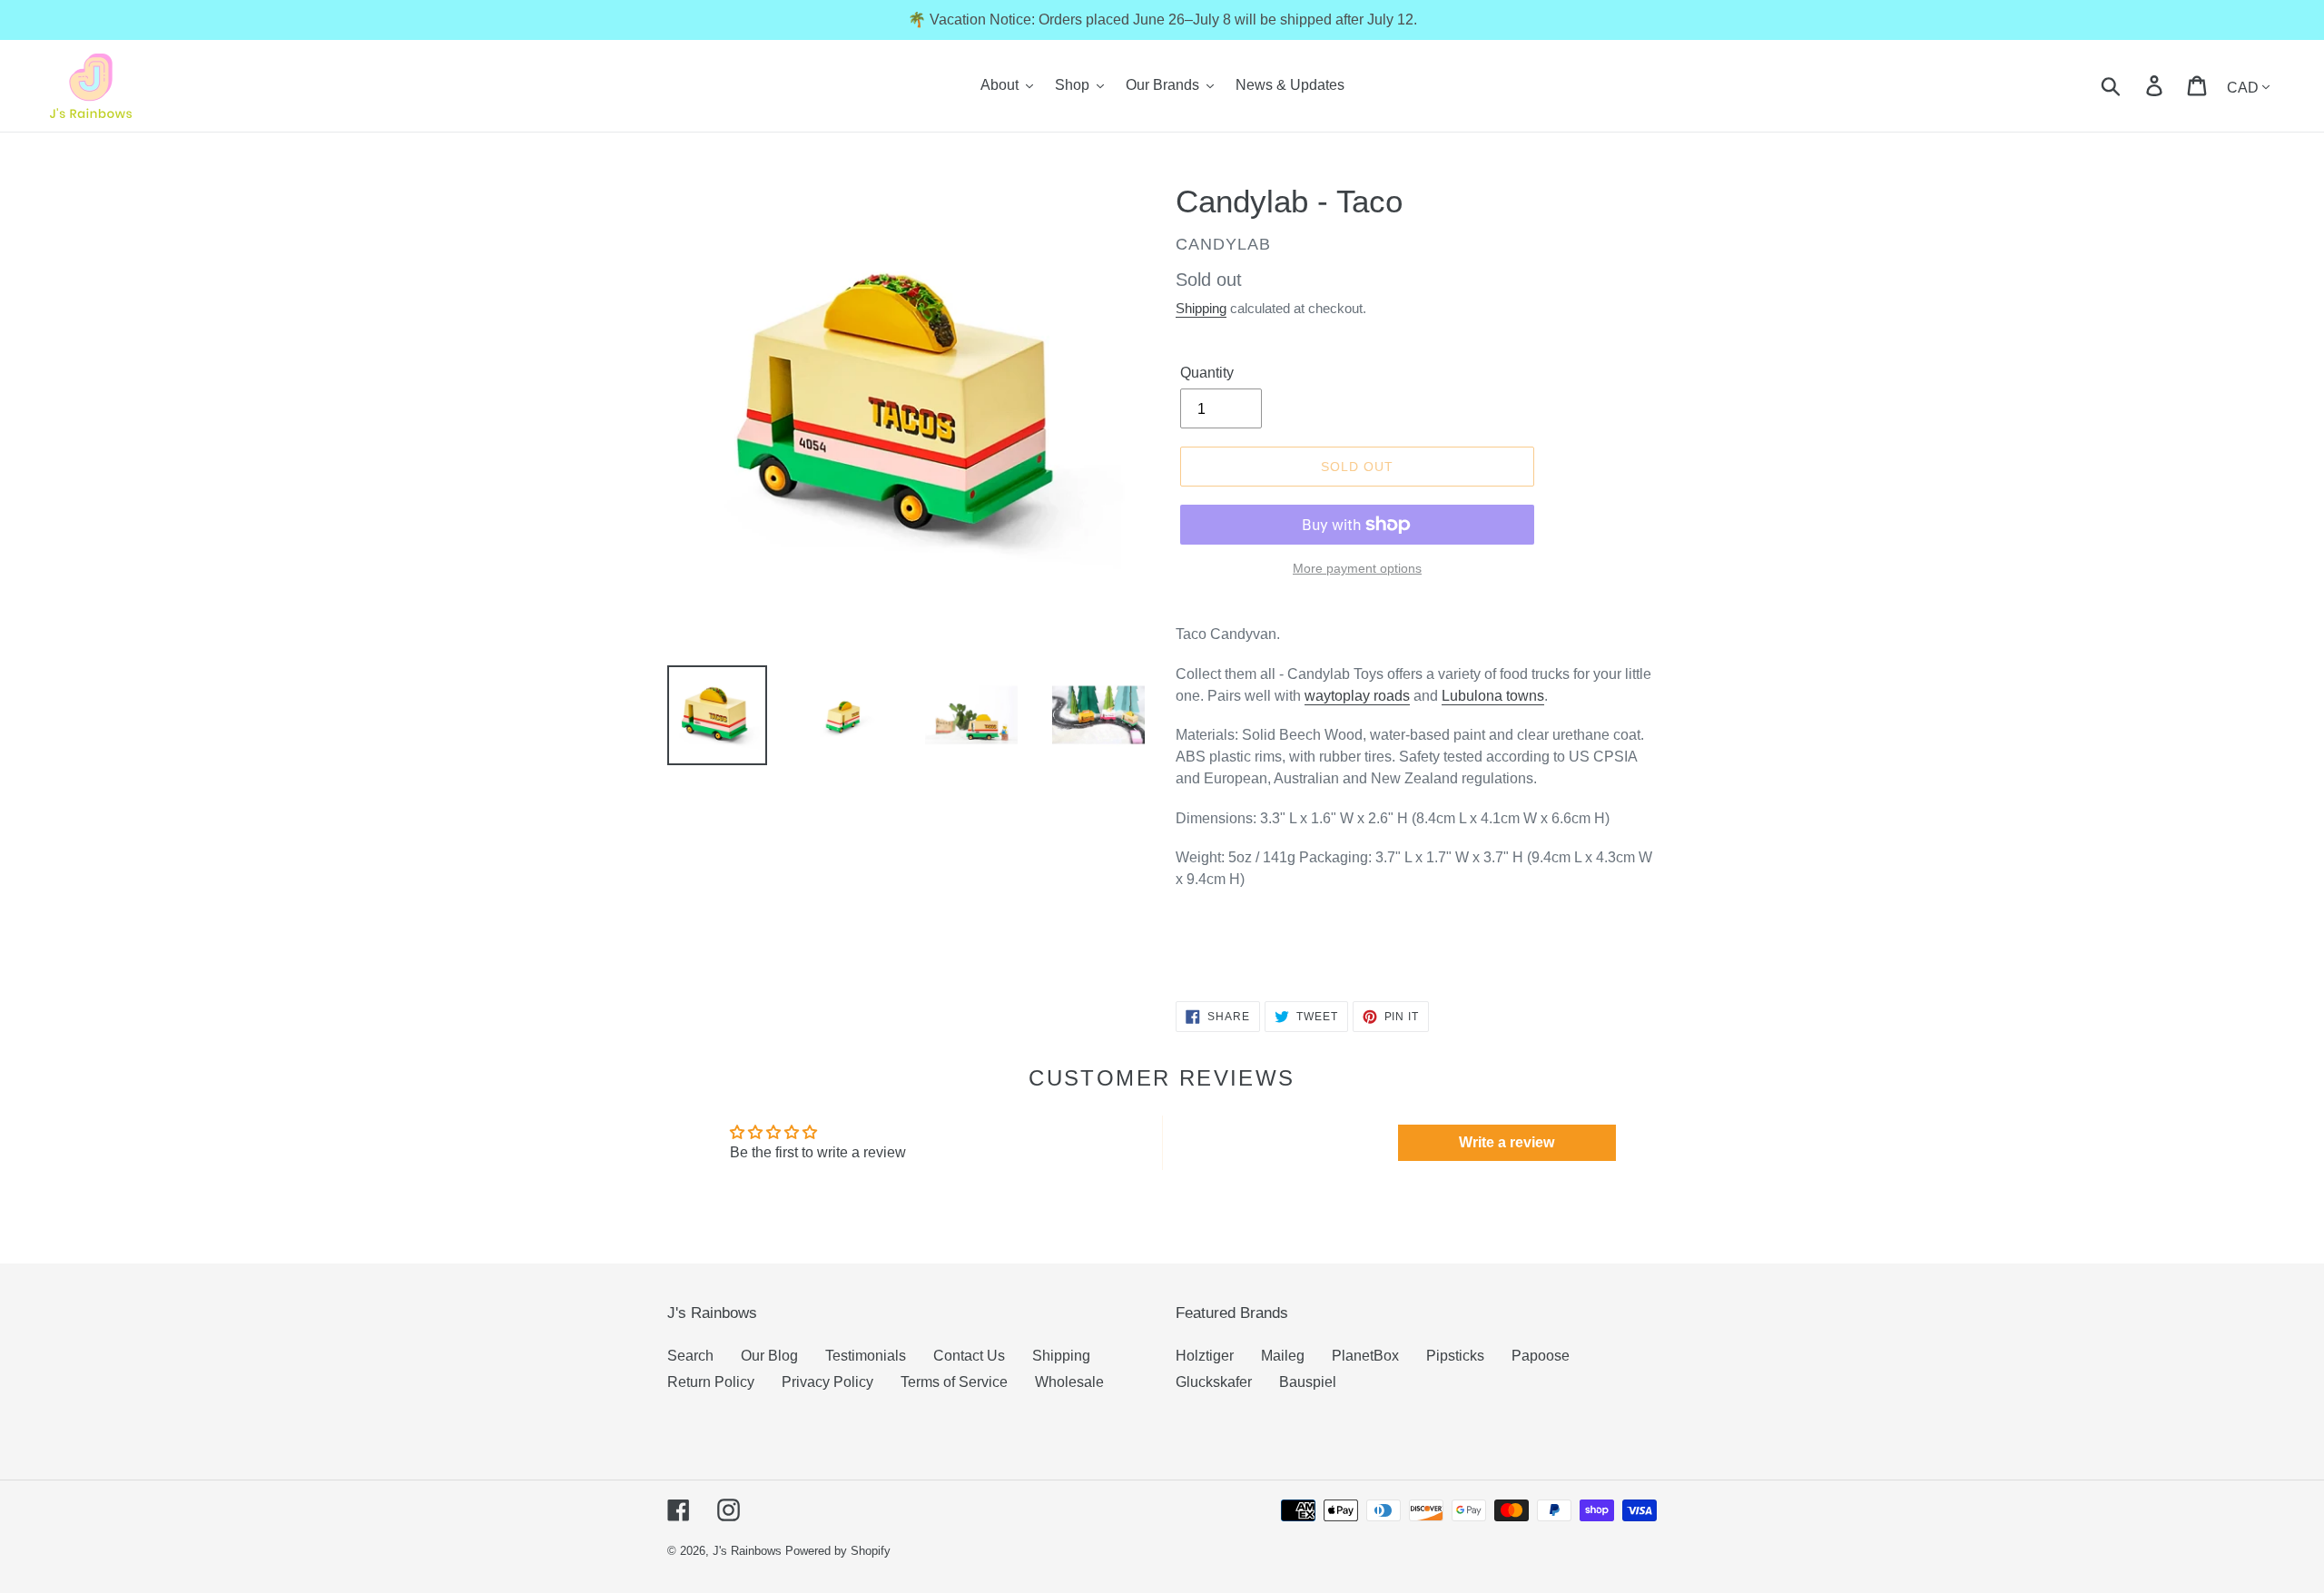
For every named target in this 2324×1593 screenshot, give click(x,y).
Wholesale (1069, 1382)
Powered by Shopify (838, 1551)
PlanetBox (1365, 1356)
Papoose (1541, 1356)
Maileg (1283, 1356)
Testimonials (866, 1356)
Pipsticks (1455, 1356)
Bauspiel (1308, 1382)
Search (690, 1356)
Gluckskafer (1214, 1382)
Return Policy (711, 1382)
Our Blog (769, 1356)
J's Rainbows (747, 1551)
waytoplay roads (1357, 696)
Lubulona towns (1493, 696)
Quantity (1207, 373)
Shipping (1201, 308)
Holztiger (1205, 1356)
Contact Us (969, 1356)
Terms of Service (954, 1382)
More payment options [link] (1357, 568)
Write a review (1507, 1142)
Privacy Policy (827, 1382)
